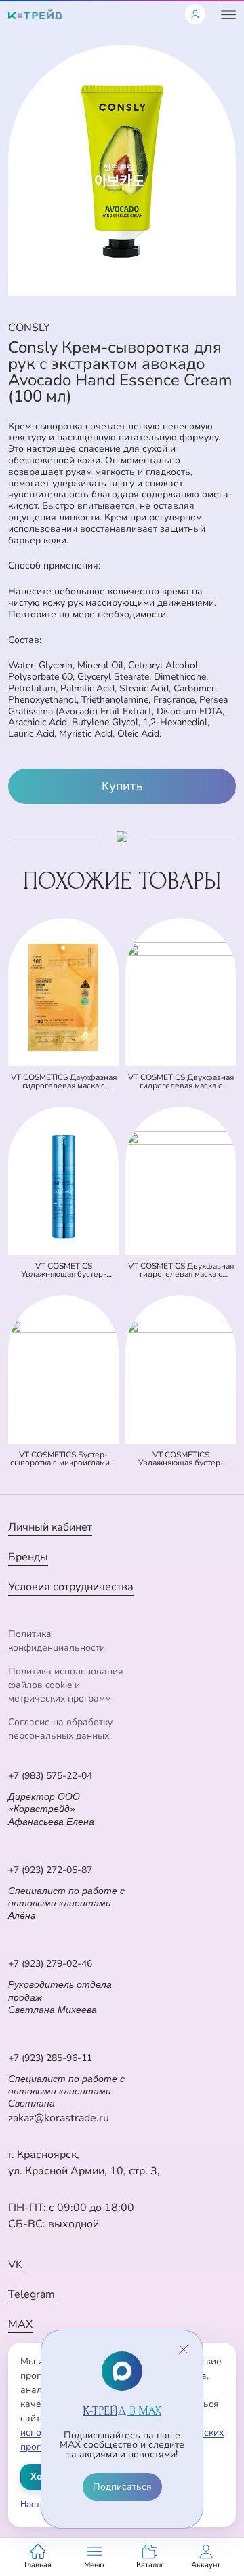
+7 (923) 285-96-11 (50, 2058)
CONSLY (29, 328)
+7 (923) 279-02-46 (50, 1964)
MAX (20, 2324)
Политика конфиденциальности (57, 1641)
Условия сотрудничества (71, 1587)
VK (15, 2265)
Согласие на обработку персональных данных (60, 1729)
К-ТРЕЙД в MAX (122, 2411)
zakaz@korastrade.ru (59, 2118)
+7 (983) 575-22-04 (50, 1776)
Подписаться (122, 2487)
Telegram (32, 2294)
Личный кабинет (50, 1527)
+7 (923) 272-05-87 (50, 1870)
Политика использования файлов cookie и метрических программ (66, 1685)
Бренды (28, 1557)
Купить (122, 786)
